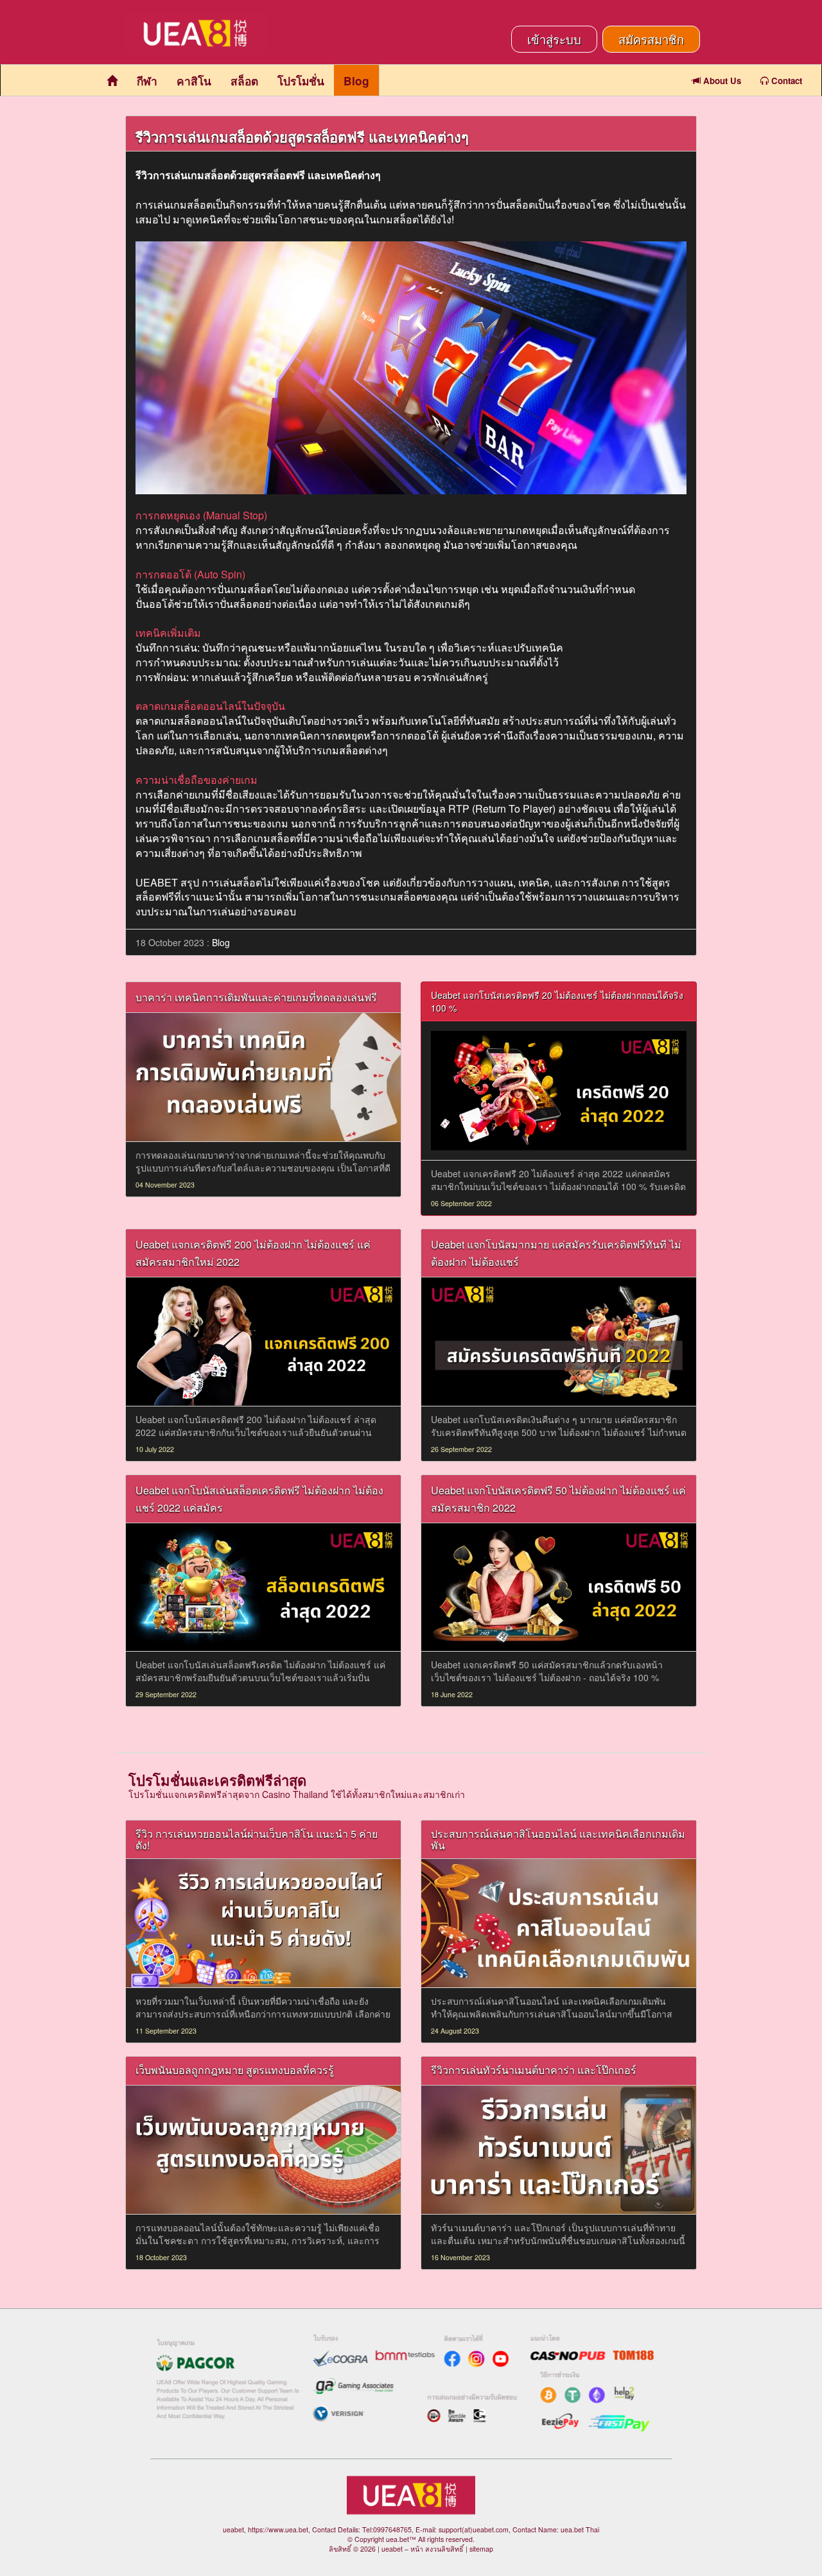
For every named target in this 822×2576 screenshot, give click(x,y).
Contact (785, 81)
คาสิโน (194, 81)
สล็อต (244, 81)
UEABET (157, 882)
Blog (356, 81)
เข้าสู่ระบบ (554, 39)
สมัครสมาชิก (651, 39)
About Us (721, 81)
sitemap (481, 2549)
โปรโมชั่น (301, 81)
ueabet (392, 2549)
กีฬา (147, 81)
